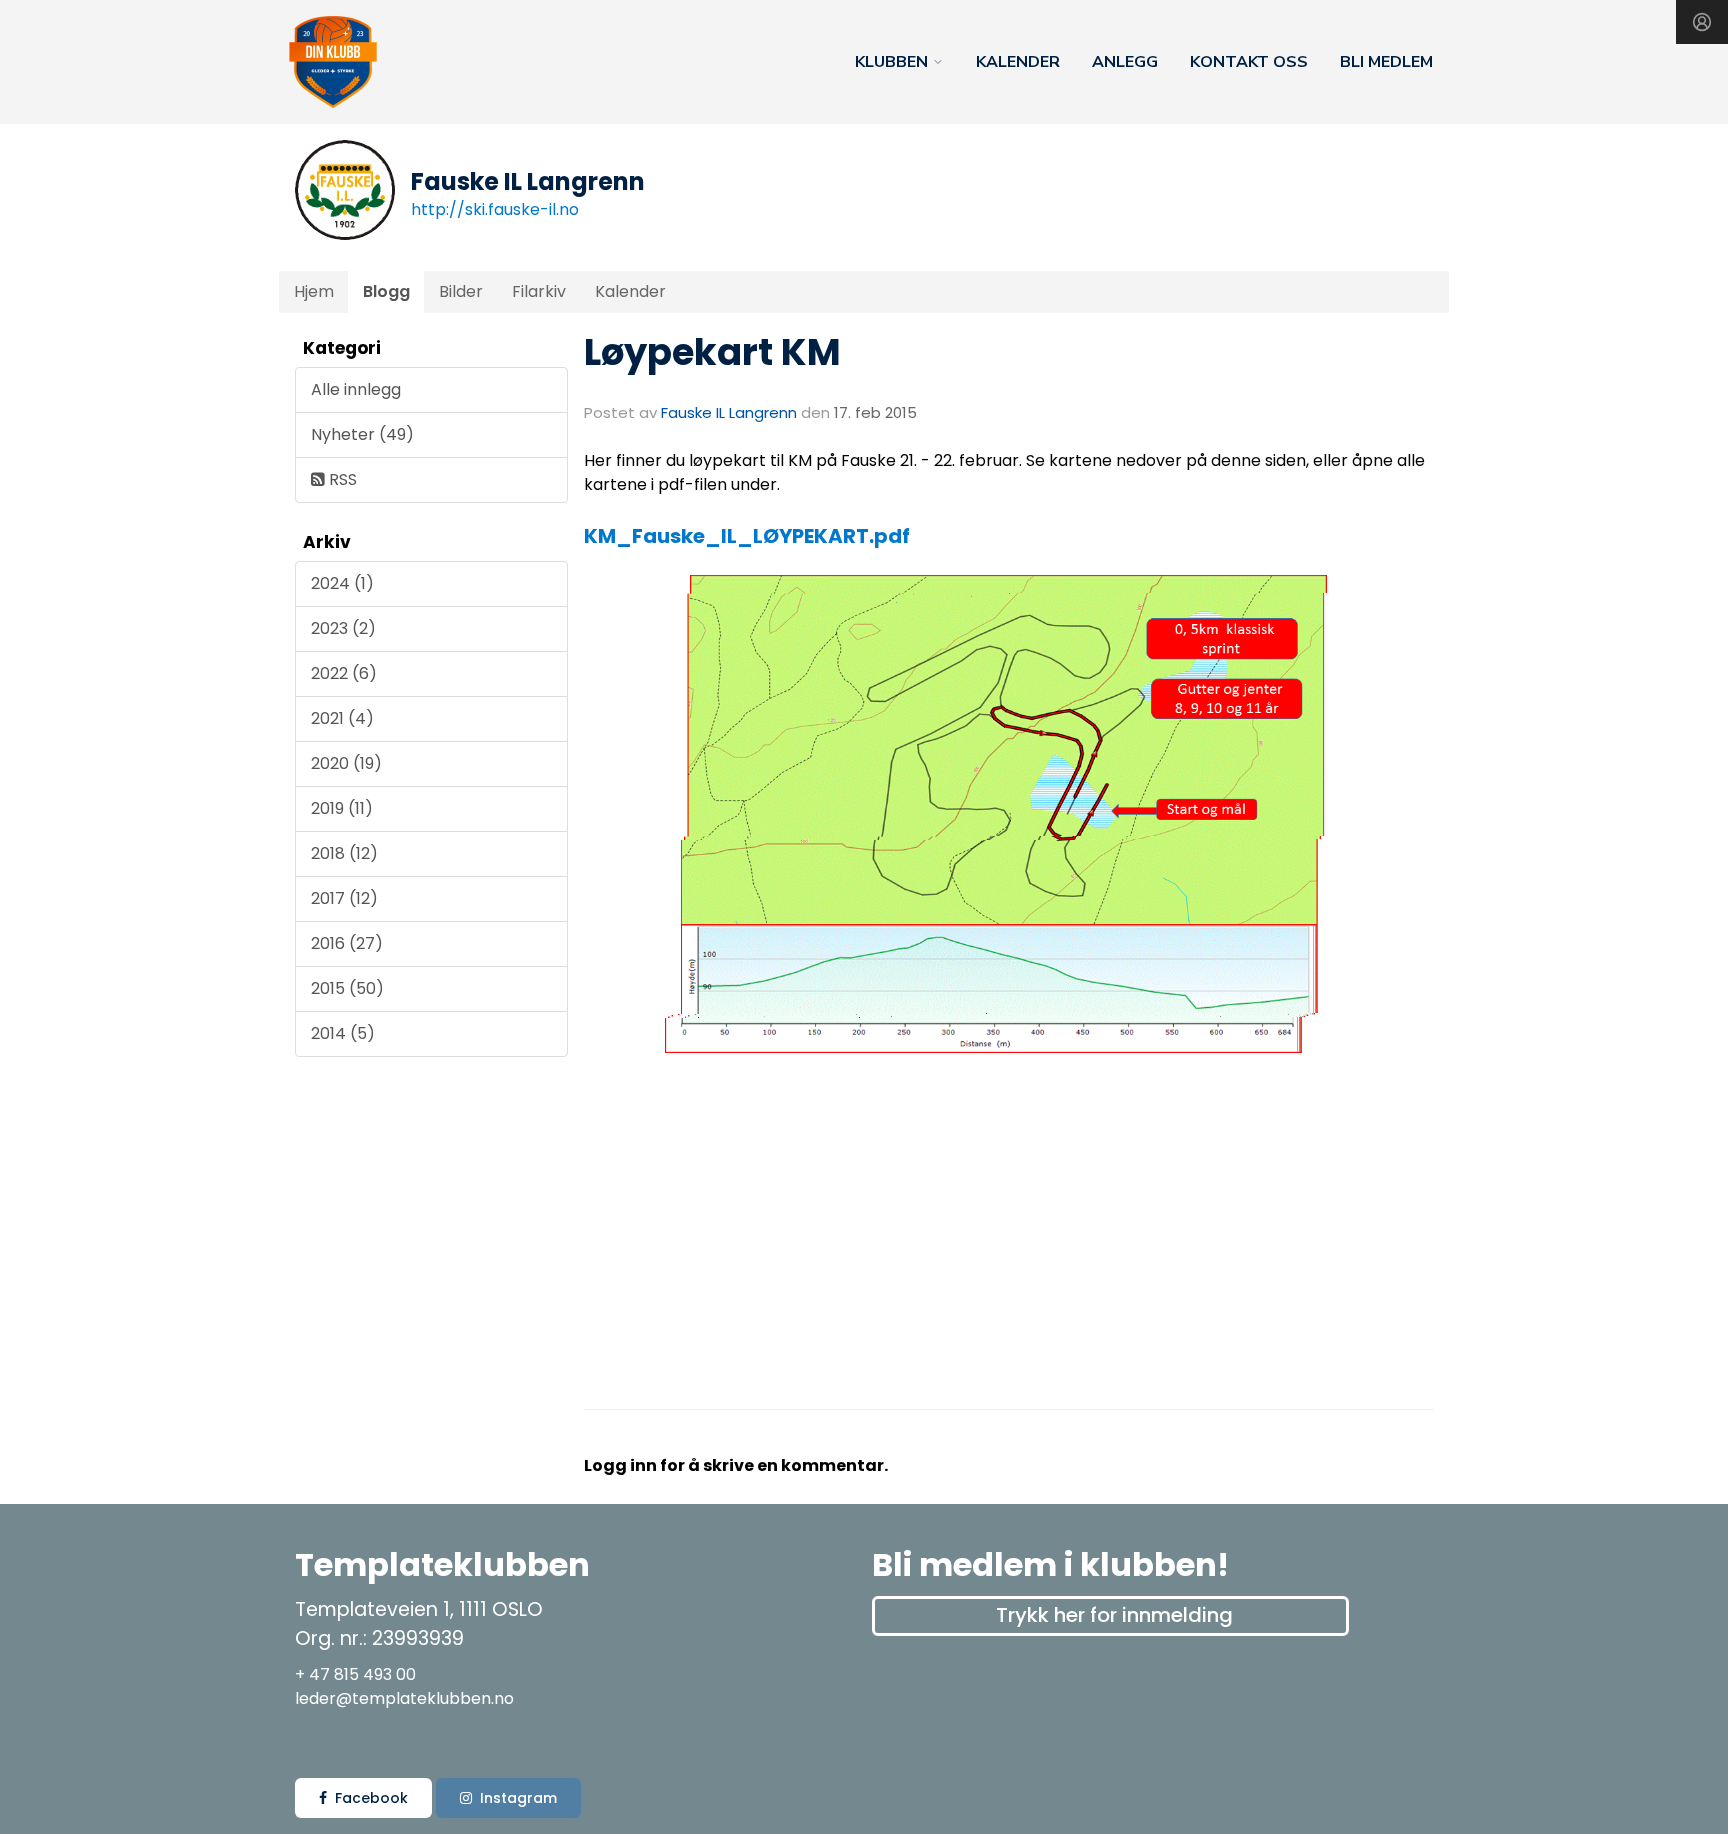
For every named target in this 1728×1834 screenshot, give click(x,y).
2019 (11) (342, 808)
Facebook (371, 1798)
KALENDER (1018, 62)
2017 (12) (344, 898)
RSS (341, 479)
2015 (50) (347, 988)
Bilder (461, 291)
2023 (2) (343, 628)
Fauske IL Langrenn (729, 412)
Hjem (314, 291)
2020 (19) (346, 763)
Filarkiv (539, 291)
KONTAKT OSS (1249, 62)
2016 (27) (347, 943)
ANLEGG (1125, 62)
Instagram (518, 1798)
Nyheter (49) (362, 434)
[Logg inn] (1702, 22)
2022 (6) (344, 673)
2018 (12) (344, 853)
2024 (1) (342, 583)
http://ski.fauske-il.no (495, 209)
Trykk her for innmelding (1114, 1615)
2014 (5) (343, 1033)
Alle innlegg (356, 389)
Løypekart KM (712, 352)
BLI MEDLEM (1386, 62)
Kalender (630, 291)
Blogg (386, 291)
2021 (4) (342, 718)
